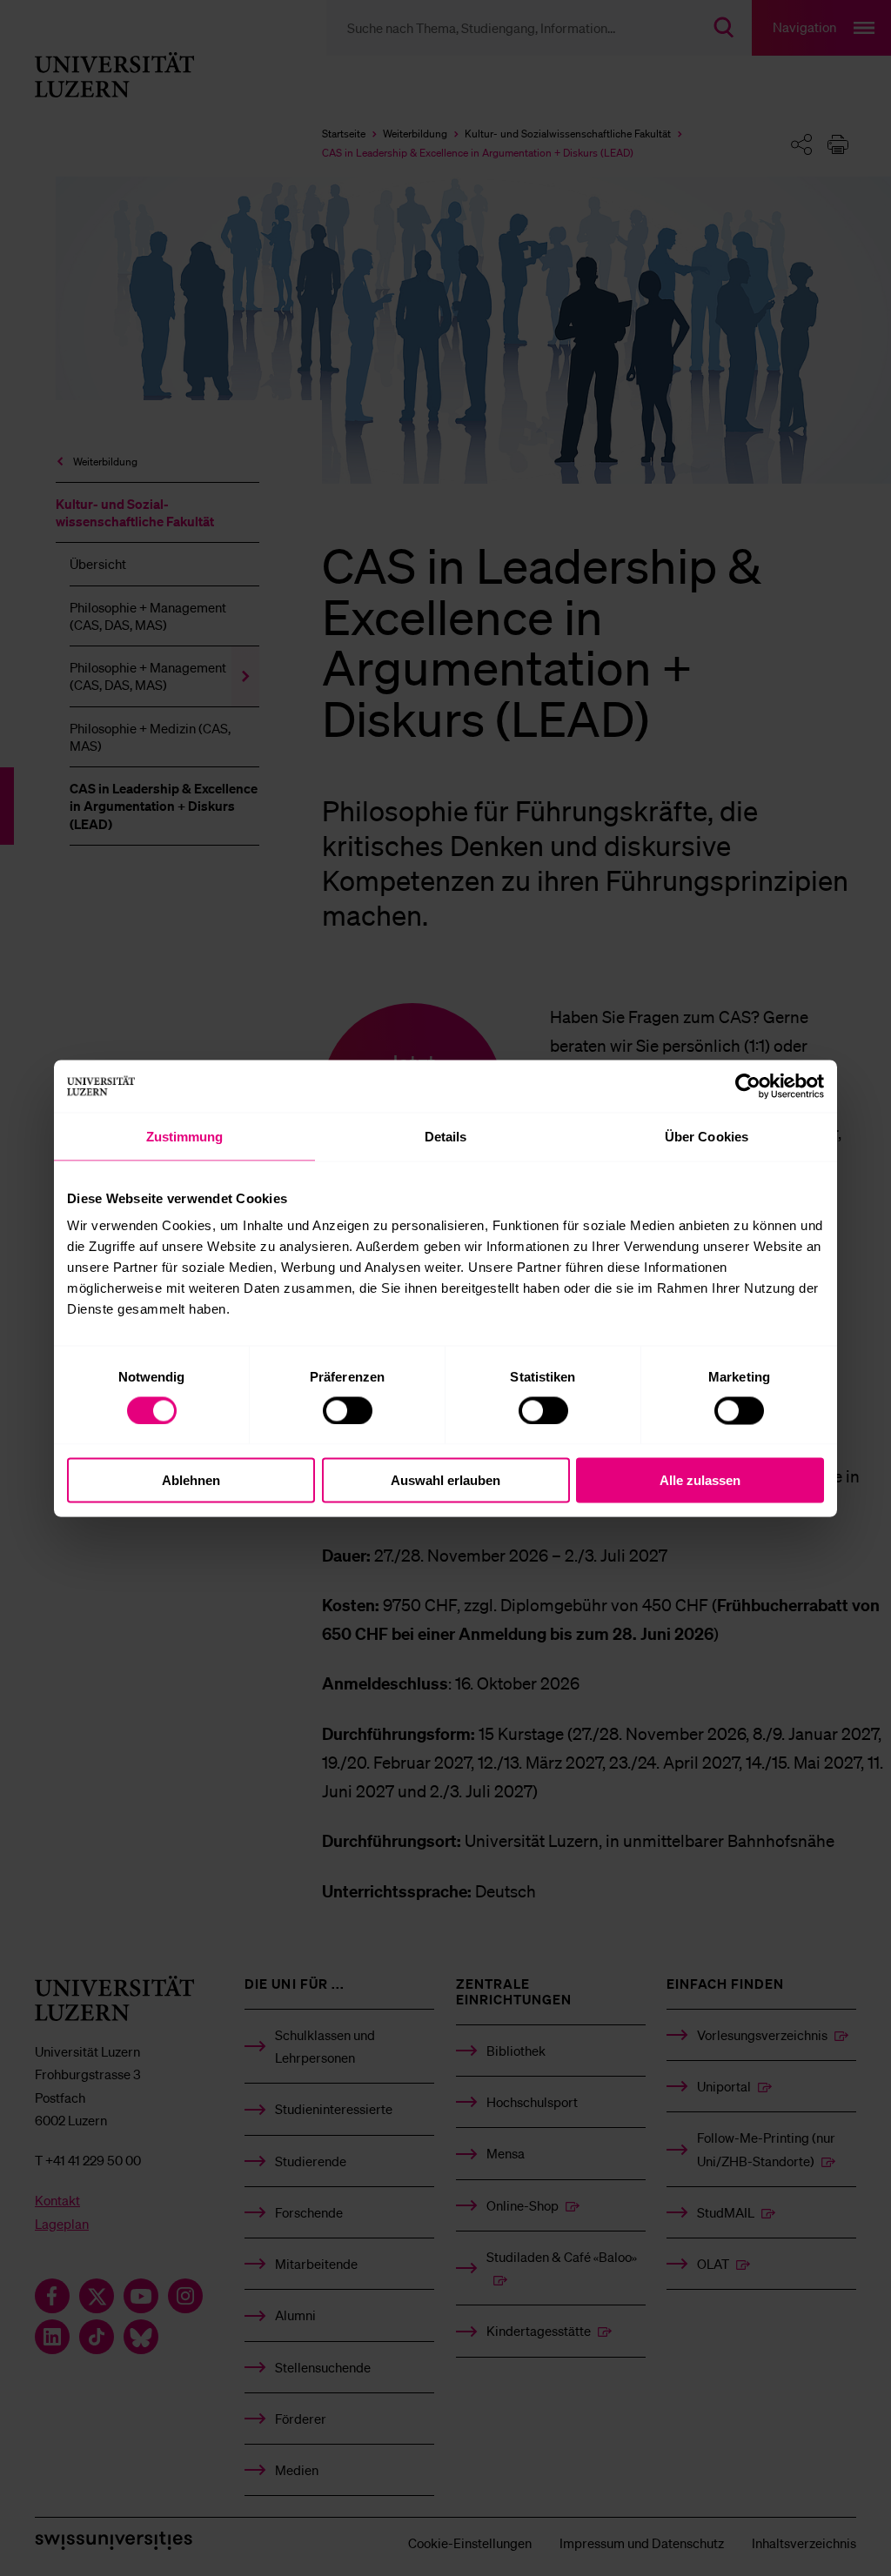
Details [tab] (446, 1136)
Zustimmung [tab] (185, 1136)
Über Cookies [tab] (707, 1136)
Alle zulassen (700, 1480)
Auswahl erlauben (445, 1480)
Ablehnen (191, 1480)
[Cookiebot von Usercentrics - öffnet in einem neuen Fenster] (748, 1086)
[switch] (348, 1410)
